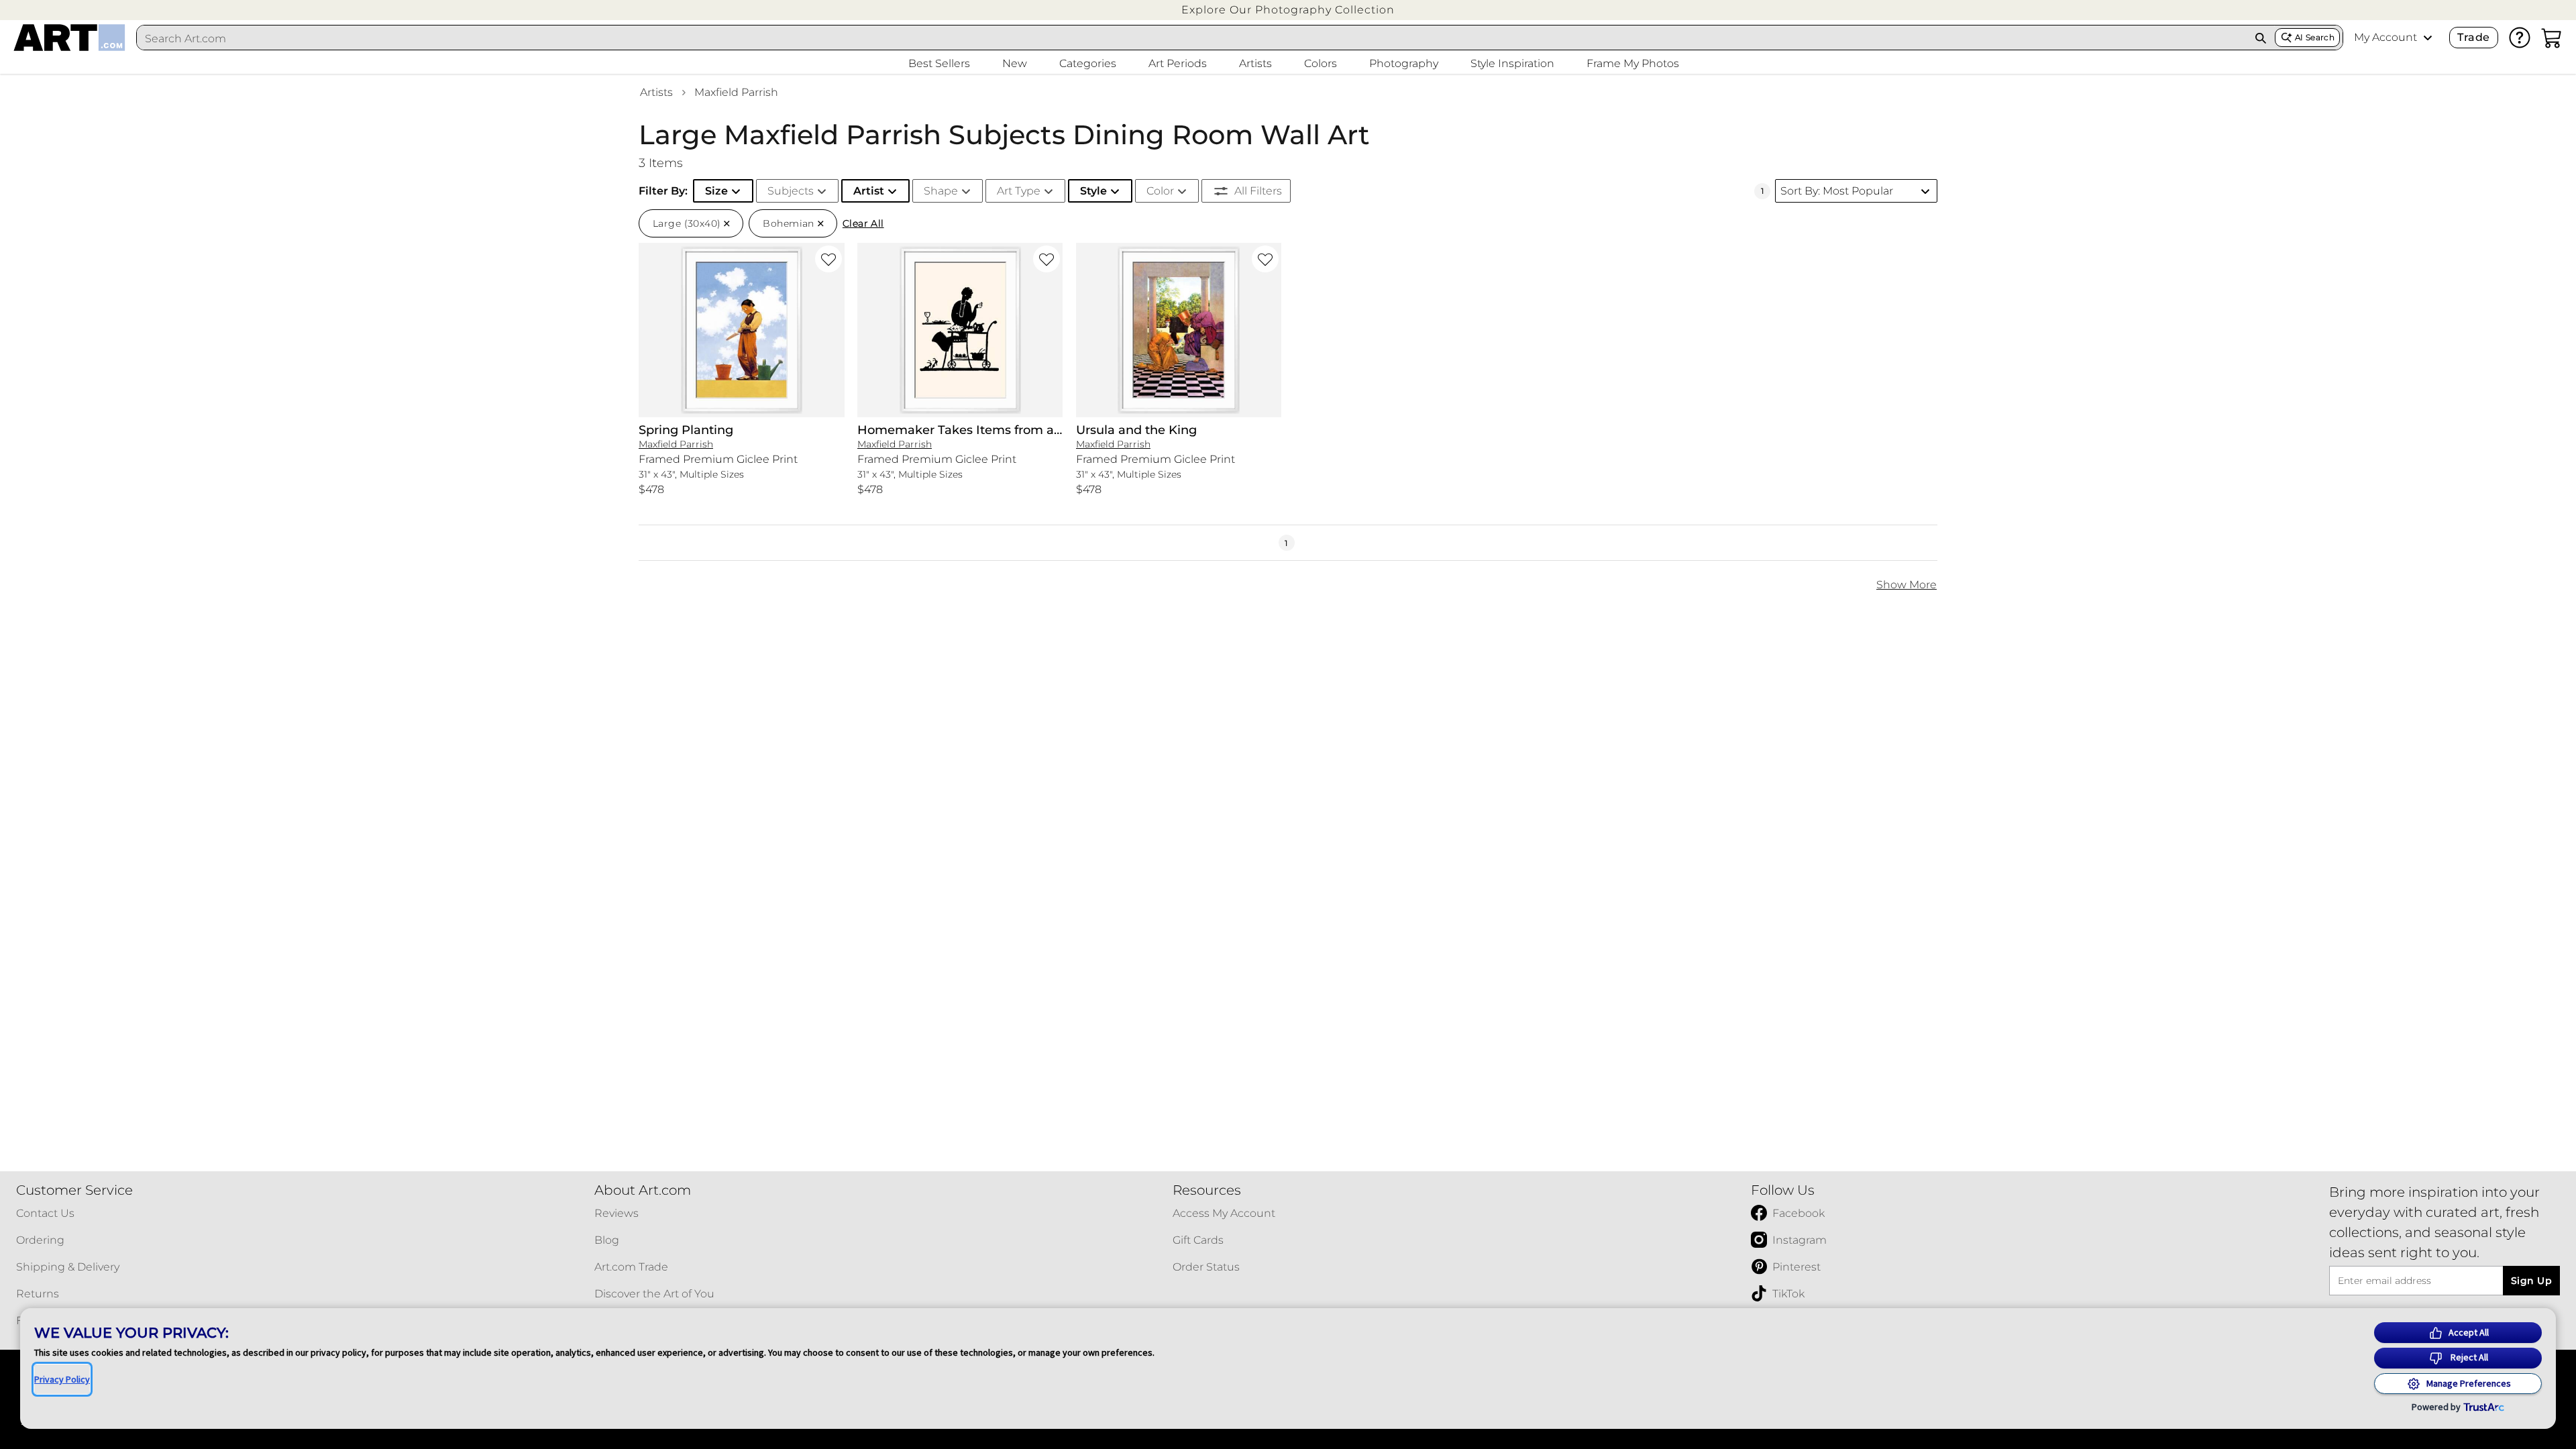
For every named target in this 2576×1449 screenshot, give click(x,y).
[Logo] (69, 38)
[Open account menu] (2428, 38)
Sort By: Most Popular (1837, 191)
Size (716, 191)
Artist (869, 191)
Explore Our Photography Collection (1288, 10)
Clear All (863, 223)
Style (1093, 191)
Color (1160, 191)
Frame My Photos (1633, 63)
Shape (941, 191)
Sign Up (2531, 1281)
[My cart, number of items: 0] (2552, 38)
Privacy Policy (62, 1379)
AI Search (2315, 37)
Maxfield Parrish (736, 92)
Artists (656, 92)
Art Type (1019, 191)
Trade (2473, 37)
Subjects (791, 191)
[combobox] (1192, 38)
